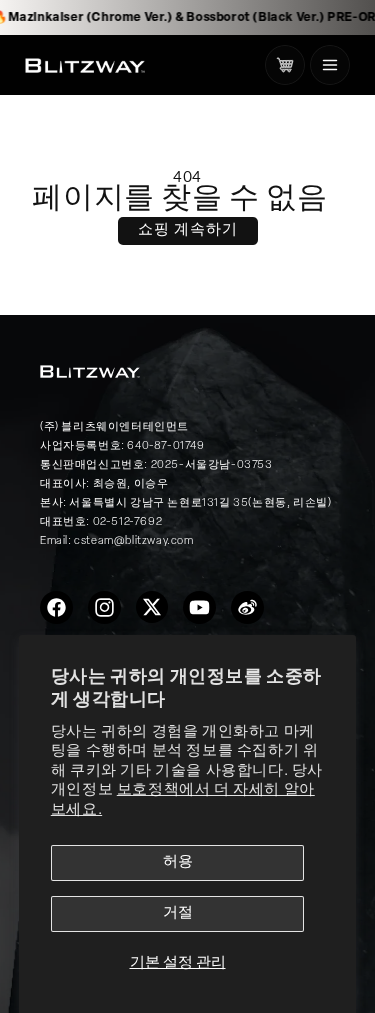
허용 (178, 862)
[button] (330, 65)
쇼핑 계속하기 (188, 230)
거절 (178, 913)
